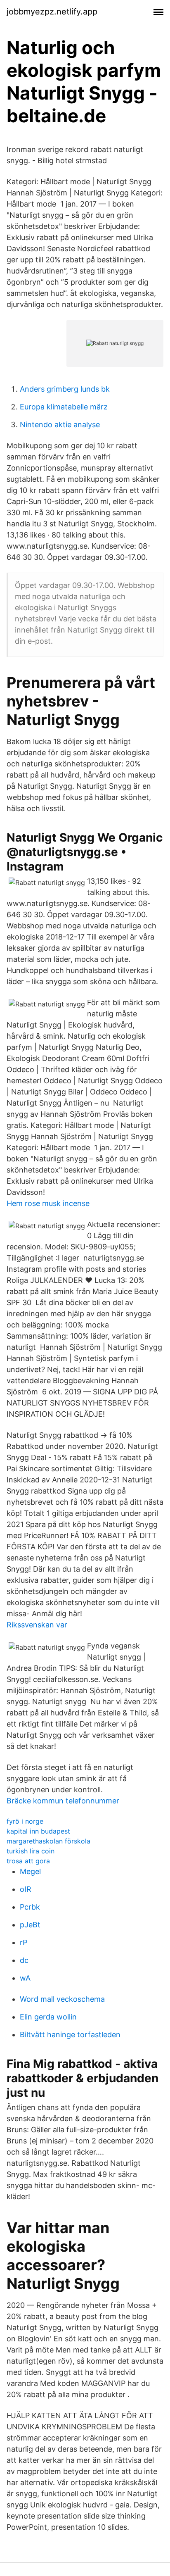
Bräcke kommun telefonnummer (63, 1801)
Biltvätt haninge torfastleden (70, 2035)
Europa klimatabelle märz (64, 407)
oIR (26, 1889)
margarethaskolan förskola (48, 1841)
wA (25, 1978)
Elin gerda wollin (48, 2017)
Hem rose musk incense (48, 1203)
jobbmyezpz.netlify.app (52, 12)
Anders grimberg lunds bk (65, 389)
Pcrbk (30, 1907)
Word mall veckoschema (62, 1999)
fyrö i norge (25, 1821)
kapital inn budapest (38, 1831)
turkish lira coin (31, 1851)
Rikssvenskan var (37, 1625)
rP (24, 1942)
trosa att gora (28, 1861)
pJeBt (30, 1925)
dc (24, 1960)
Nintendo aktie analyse (60, 425)
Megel (30, 1871)
